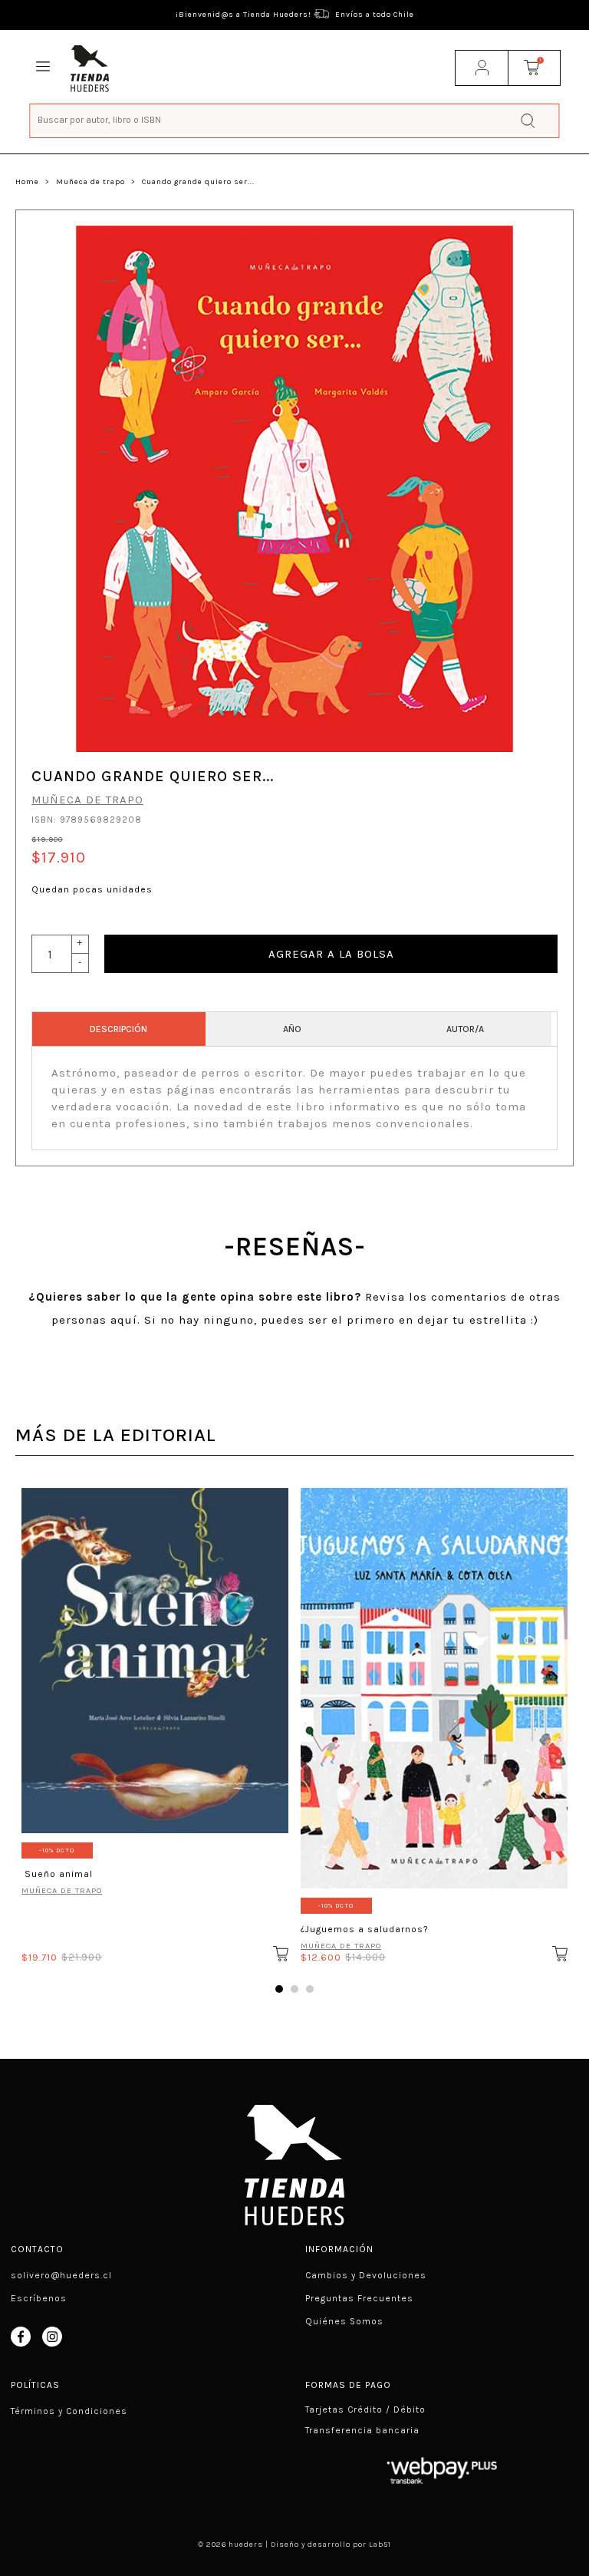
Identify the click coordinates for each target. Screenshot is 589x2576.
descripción (118, 1029)
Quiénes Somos (344, 2321)
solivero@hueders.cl (61, 2275)
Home (27, 182)
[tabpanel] (155, 1720)
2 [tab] (294, 1989)
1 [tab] (279, 1989)
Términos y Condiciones (69, 2411)
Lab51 (380, 2545)
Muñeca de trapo (90, 182)
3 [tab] (310, 1989)
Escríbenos (39, 2298)
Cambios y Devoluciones (366, 2275)
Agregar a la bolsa (331, 954)
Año (292, 1029)
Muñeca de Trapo (62, 1890)
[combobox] (294, 119)
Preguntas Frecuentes (359, 2298)
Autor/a (465, 1029)
